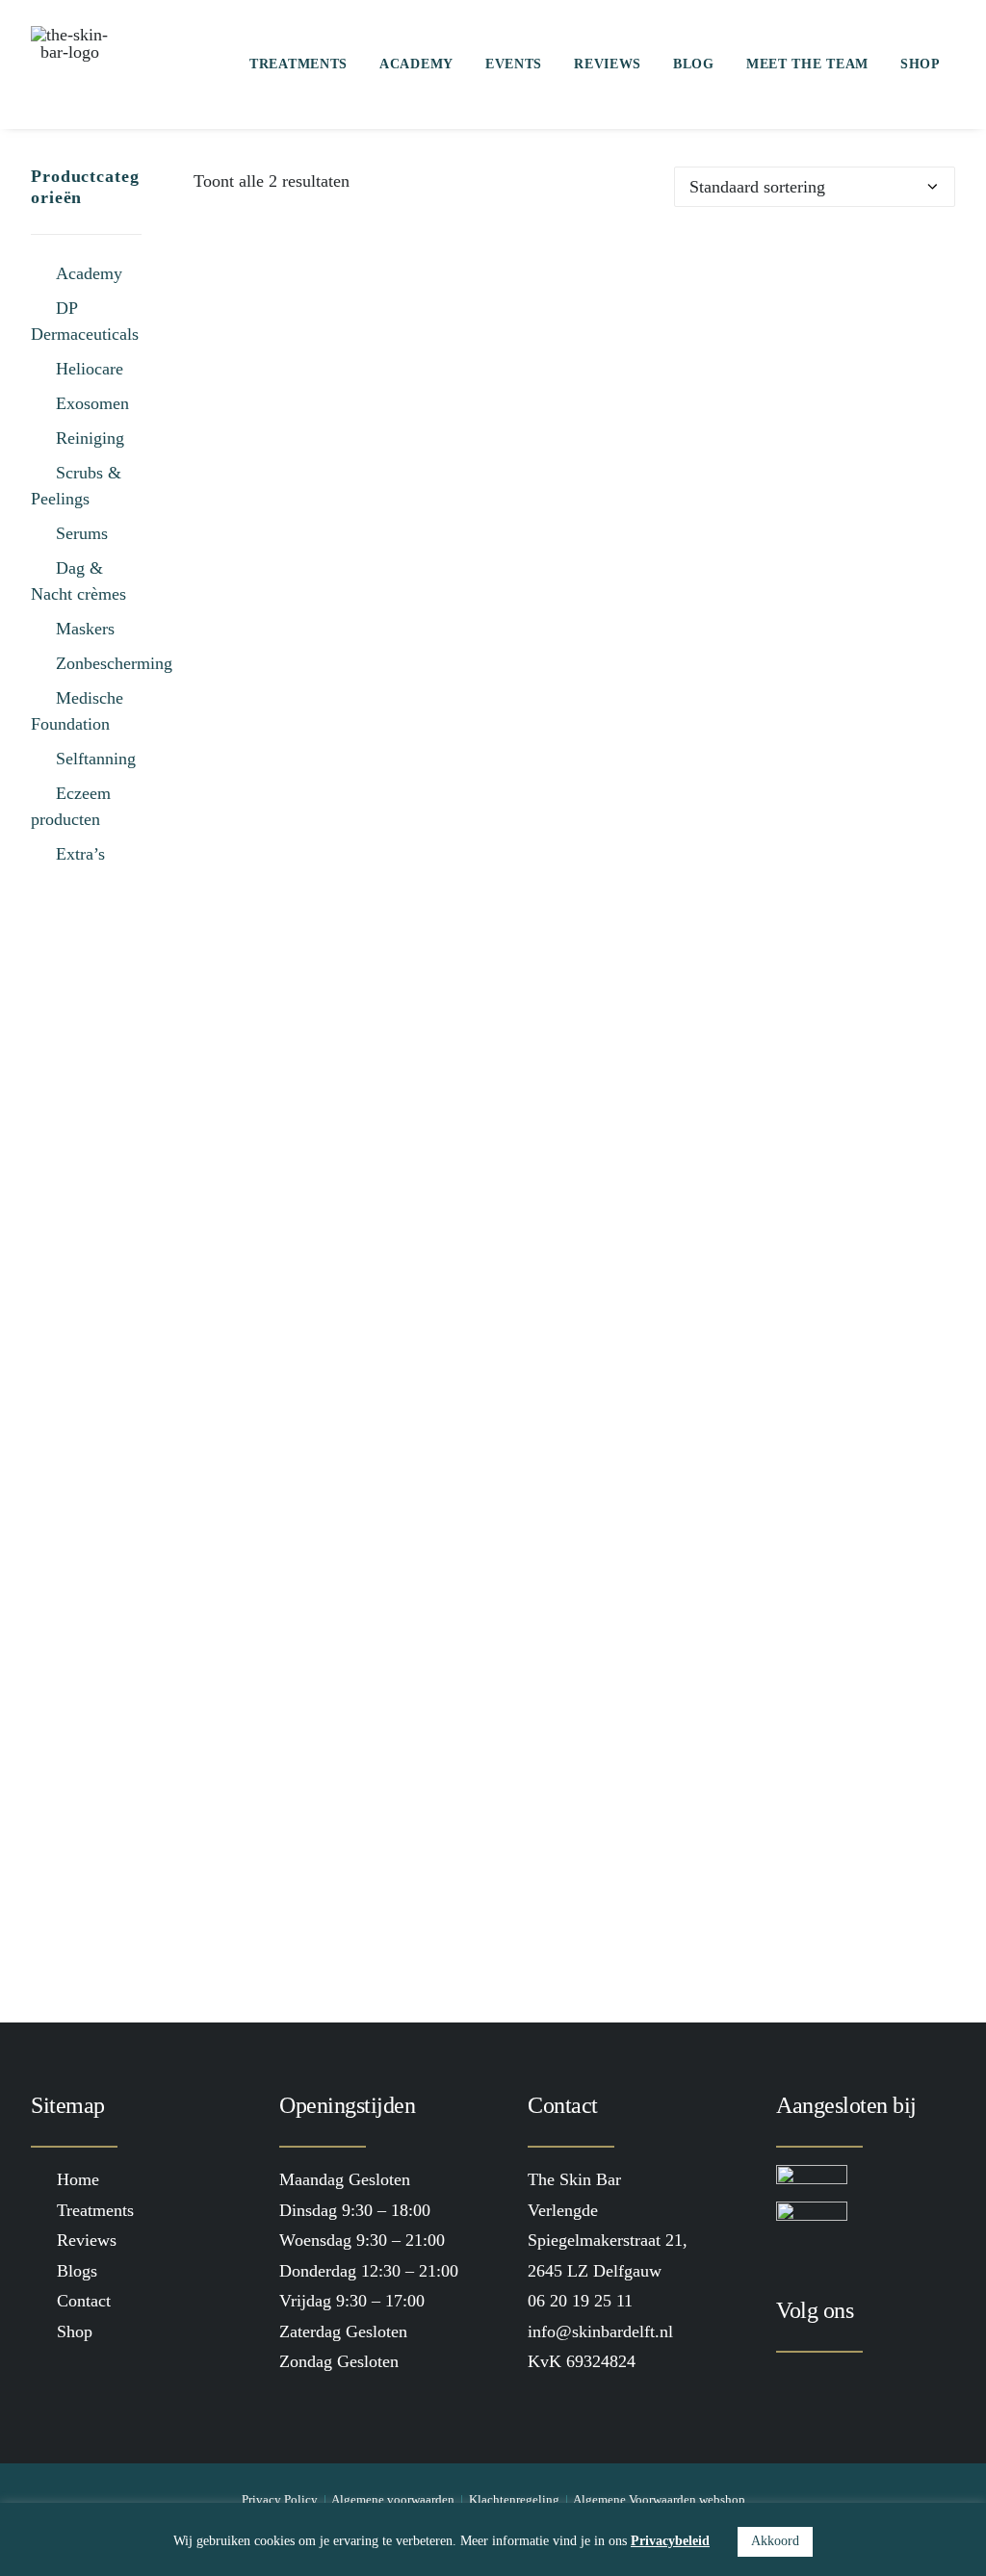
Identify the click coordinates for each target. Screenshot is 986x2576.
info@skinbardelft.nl (600, 2331)
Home (78, 2179)
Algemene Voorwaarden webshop (659, 2499)
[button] (574, 622)
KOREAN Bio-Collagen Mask (574, 1030)
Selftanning (96, 759)
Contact (84, 2301)
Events (514, 64)
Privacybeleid (670, 2541)
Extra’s (80, 854)
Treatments (298, 64)
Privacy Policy (280, 2499)
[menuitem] (298, 64)
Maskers (85, 629)
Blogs (77, 2271)
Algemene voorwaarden (393, 2499)
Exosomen (92, 403)
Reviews (608, 64)
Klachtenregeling (514, 2499)
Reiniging (90, 438)
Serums (82, 533)
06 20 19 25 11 (580, 2301)
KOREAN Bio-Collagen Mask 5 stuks (575, 1888)
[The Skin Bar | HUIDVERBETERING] (69, 64)
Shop (921, 64)
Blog (694, 64)
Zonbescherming (114, 663)
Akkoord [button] (775, 2541)
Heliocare (90, 369)
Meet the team (807, 64)
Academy (416, 64)
